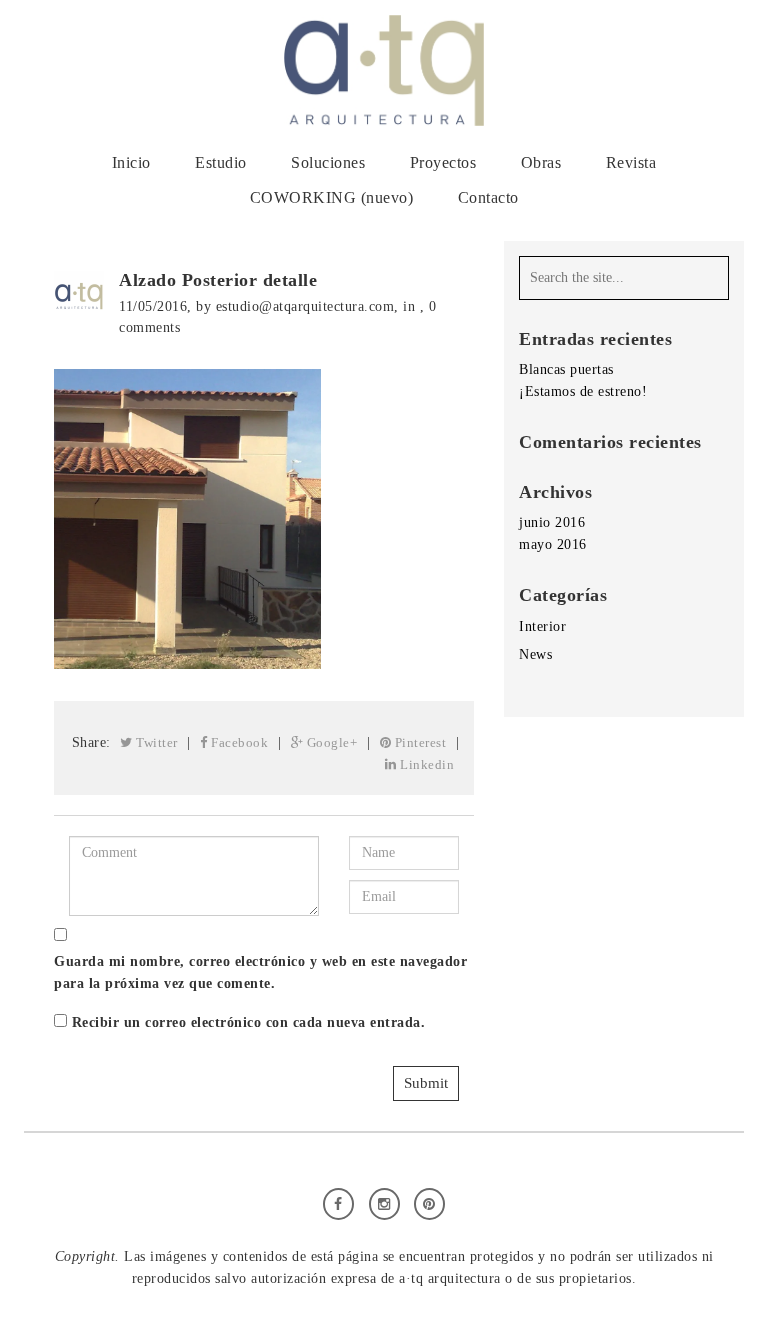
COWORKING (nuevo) (332, 197)
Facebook (238, 742)
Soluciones (328, 162)
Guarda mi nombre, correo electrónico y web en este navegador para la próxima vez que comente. (260, 972)
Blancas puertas (566, 369)
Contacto (488, 197)
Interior (542, 626)
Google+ (330, 742)
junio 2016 (552, 522)
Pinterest (418, 742)
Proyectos (443, 162)
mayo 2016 (553, 544)
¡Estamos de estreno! (583, 391)
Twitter (155, 742)
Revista (631, 162)
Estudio (221, 162)
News (535, 654)
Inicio (131, 162)
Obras (541, 162)
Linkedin (426, 764)
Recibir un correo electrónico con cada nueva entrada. (249, 1022)
